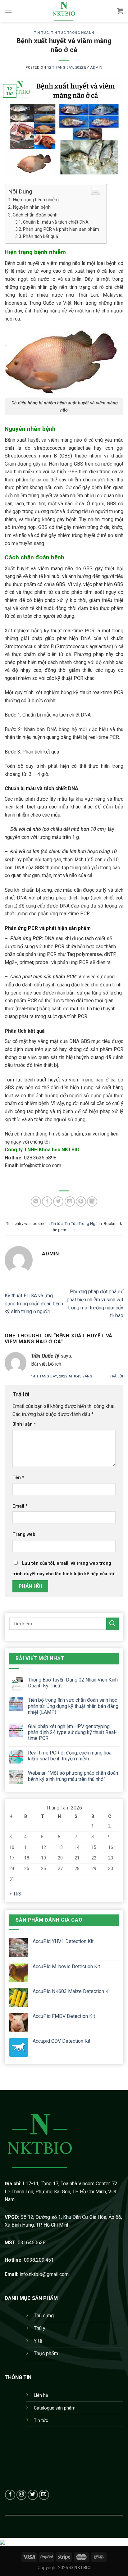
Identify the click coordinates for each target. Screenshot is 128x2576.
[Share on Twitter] (58, 1202)
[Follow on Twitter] (33, 2495)
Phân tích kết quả (41, 237)
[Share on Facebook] (47, 1202)
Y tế (38, 2341)
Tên (18, 1478)
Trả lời (117, 1376)
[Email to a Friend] (70, 1202)
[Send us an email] (44, 2495)
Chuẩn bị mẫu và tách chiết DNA (56, 222)
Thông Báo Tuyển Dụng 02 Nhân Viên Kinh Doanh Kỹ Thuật (73, 1683)
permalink (67, 1230)
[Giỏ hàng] (120, 11)
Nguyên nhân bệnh (32, 207)
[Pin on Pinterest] (81, 1202)
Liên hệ (41, 2395)
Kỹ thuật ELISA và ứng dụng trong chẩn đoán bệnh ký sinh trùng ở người (34, 1304)
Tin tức (41, 33)
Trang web (24, 1534)
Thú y (40, 2328)
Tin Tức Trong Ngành (73, 33)
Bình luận (24, 1424)
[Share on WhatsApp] (36, 1202)
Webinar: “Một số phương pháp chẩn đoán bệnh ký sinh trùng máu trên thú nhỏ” (73, 1776)
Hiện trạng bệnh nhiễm (36, 200)
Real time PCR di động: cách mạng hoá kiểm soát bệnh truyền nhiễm (70, 1756)
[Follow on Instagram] (22, 2495)
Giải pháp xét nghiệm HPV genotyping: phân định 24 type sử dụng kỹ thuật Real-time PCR (72, 1732)
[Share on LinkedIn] (92, 1202)
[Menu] (8, 11)
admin (96, 68)
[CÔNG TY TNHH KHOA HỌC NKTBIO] (64, 11)
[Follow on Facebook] (10, 2495)
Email (20, 1506)
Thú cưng (44, 2316)
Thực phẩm (46, 2353)
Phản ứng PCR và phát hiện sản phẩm (62, 229)
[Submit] (112, 1624)
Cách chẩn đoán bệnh (35, 215)
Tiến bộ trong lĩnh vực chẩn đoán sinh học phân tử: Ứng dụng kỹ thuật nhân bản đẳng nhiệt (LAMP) (73, 1706)
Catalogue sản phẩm (55, 2408)
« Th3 (15, 1894)
